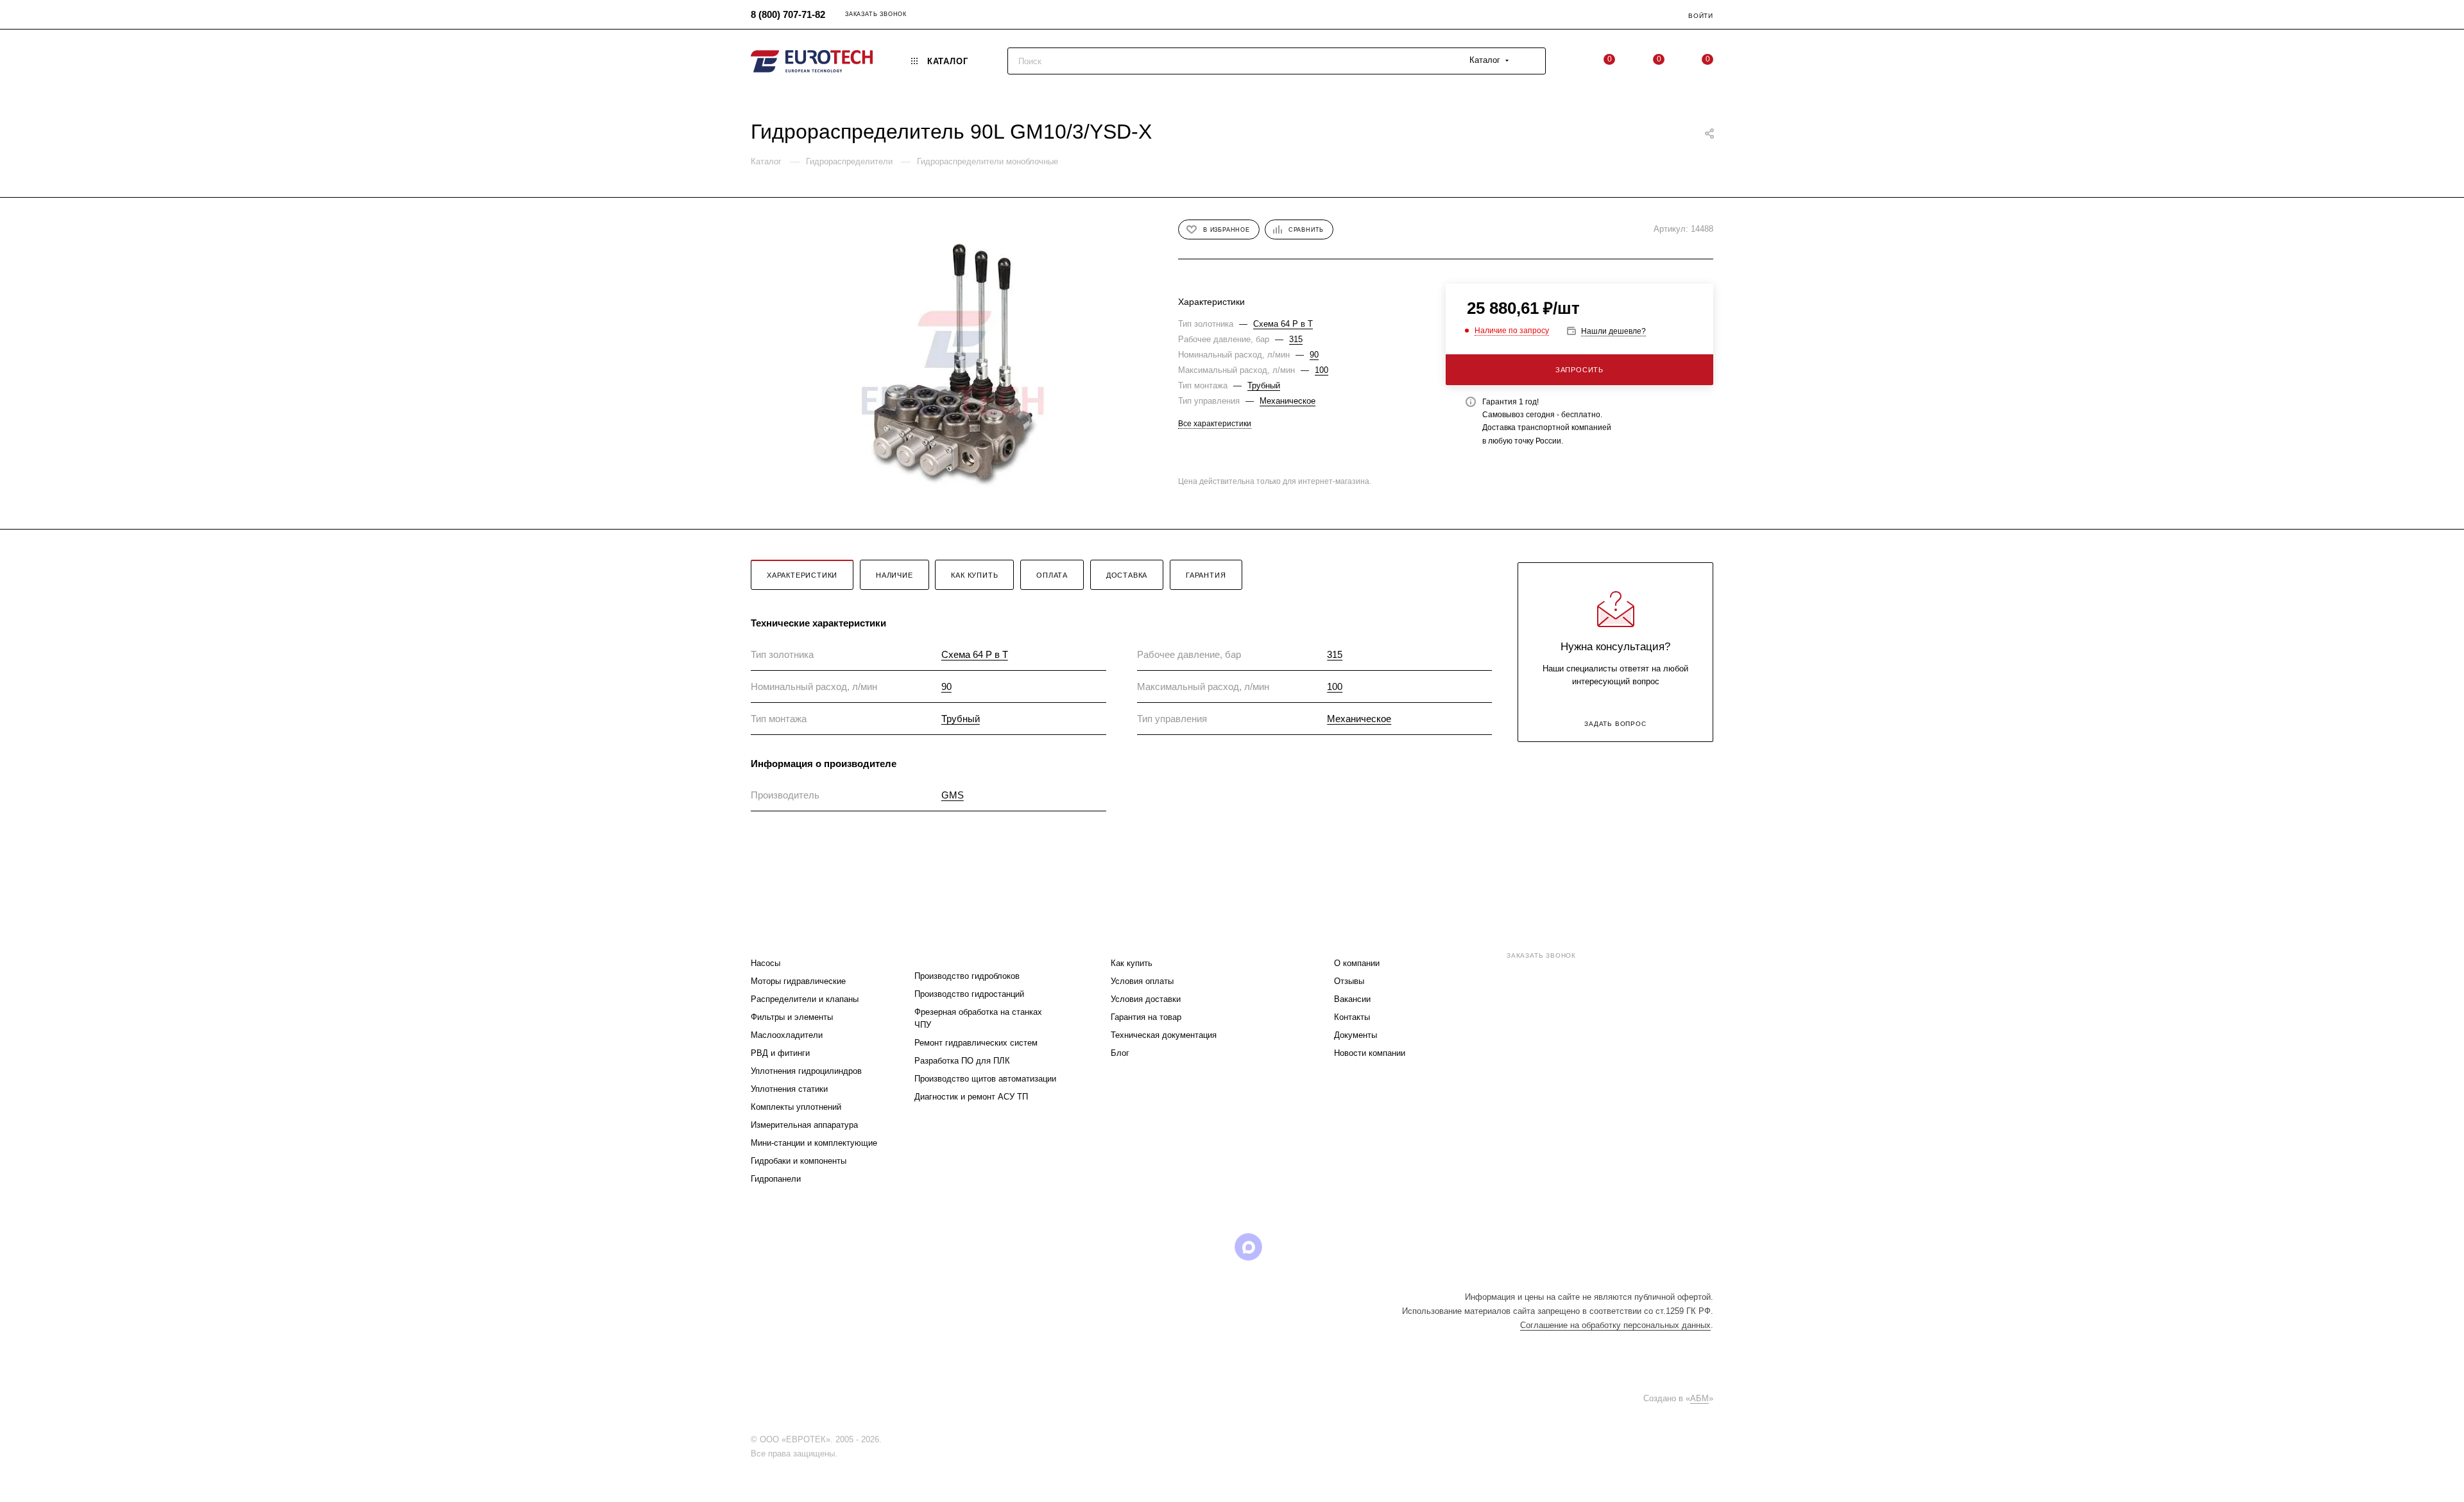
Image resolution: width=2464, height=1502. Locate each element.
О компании (1357, 963)
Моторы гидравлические (798, 981)
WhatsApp (1281, 1247)
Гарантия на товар (1146, 1017)
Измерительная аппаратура (804, 1125)
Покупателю (1142, 937)
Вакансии (1352, 999)
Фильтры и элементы (792, 1017)
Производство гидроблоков (967, 976)
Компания (1360, 937)
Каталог (771, 937)
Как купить (974, 575)
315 (1296, 339)
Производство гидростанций (969, 994)
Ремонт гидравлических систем (976, 1043)
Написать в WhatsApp (1532, 1063)
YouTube (1183, 1247)
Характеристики (802, 575)
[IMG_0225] (953, 363)
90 (1314, 355)
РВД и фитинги (780, 1053)
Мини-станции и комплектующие (814, 1143)
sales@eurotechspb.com (1559, 979)
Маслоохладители (787, 1035)
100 (1322, 370)
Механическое (1288, 401)
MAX (1248, 1247)
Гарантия (1206, 575)
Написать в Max (1675, 1063)
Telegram (1150, 1247)
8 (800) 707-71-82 (788, 14)
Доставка (1127, 575)
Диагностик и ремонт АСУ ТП (971, 1097)
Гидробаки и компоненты (799, 1161)
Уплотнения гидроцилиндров (806, 1071)
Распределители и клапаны (805, 999)
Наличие (894, 575)
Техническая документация (1164, 1035)
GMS (953, 795)
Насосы (766, 963)
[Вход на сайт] (887, 1439)
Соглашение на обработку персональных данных (1615, 1325)
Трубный (1264, 385)
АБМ (1699, 1398)
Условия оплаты (1142, 981)
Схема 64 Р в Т (1283, 324)
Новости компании (1370, 1053)
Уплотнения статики (789, 1089)
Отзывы (1349, 981)
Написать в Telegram (1604, 1063)
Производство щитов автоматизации (985, 1079)
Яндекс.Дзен (1314, 1247)
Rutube (1216, 1247)
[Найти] (1530, 61)
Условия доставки (1146, 999)
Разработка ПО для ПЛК (962, 1061)
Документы (1356, 1035)
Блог (1120, 1053)
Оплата (1052, 575)
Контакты (1352, 1017)
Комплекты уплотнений (796, 1107)
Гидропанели (776, 1179)
